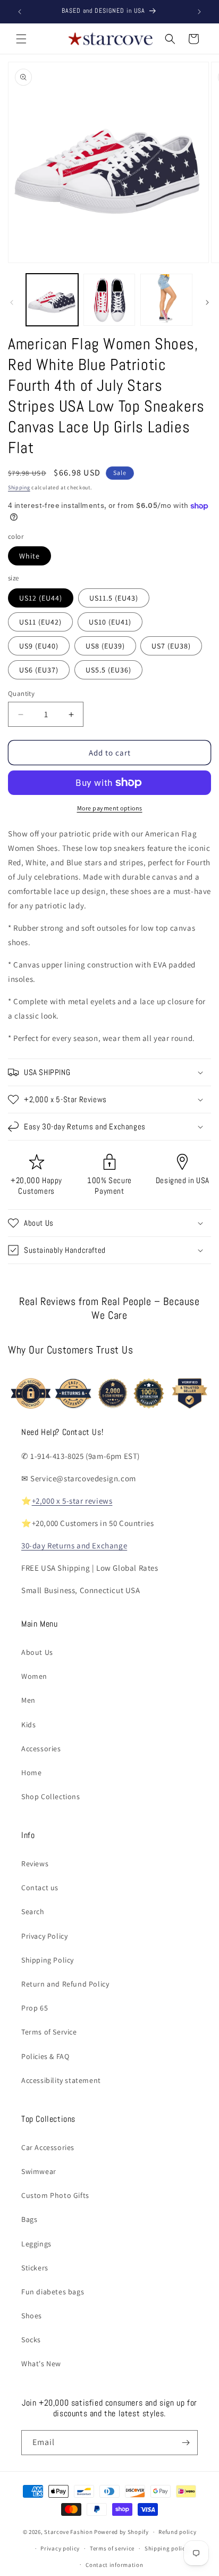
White (30, 556)
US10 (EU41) (110, 622)
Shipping (19, 487)
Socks (31, 2340)
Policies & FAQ (45, 2056)
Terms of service (112, 2548)
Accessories (41, 1749)
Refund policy (177, 2532)
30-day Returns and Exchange (74, 1545)
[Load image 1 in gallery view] (52, 300)
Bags (29, 2219)
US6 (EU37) (39, 670)
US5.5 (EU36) (108, 670)
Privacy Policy (44, 1936)
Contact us (40, 1888)
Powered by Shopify (121, 2532)
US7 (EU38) (171, 646)
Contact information (114, 2565)
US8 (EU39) (105, 646)
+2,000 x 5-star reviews (72, 1501)
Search (33, 1912)
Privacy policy (60, 2548)
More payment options (110, 808)
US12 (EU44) (41, 598)
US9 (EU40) (39, 646)
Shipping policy (167, 2548)
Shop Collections (51, 1796)
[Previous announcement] (20, 12)
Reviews (35, 1864)
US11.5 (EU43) (114, 598)
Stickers (35, 2268)
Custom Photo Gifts (55, 2195)
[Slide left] (12, 302)
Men (28, 1700)
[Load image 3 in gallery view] (166, 300)
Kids (28, 1725)
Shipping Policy (48, 1960)
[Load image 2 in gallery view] (109, 300)
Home (31, 1773)
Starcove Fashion (68, 2532)
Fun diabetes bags (53, 2292)
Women (34, 1676)
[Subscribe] (186, 2443)
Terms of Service (49, 2032)
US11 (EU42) (40, 622)
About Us (37, 1652)
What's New (41, 2364)
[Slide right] (207, 302)
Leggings (36, 2244)
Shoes (32, 2316)
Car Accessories (48, 2147)
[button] (21, 39)
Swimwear (39, 2171)
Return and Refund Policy (65, 1984)
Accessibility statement (61, 2080)
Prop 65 (35, 2008)
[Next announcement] (199, 12)
